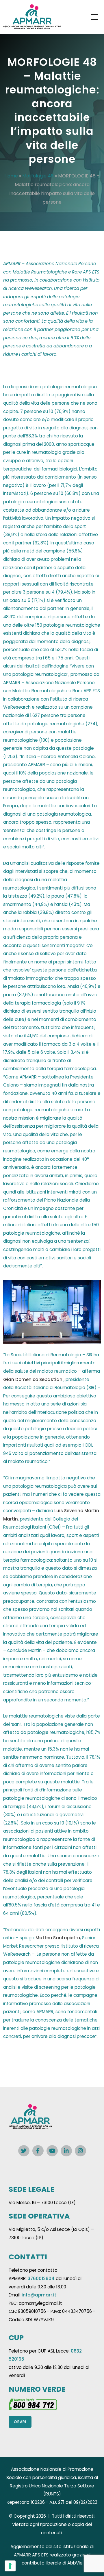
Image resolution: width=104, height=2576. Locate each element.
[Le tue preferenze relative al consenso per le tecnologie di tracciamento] (10, 2566)
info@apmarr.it (39, 2295)
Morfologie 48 (38, 176)
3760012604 (41, 2278)
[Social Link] (24, 2151)
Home (11, 176)
